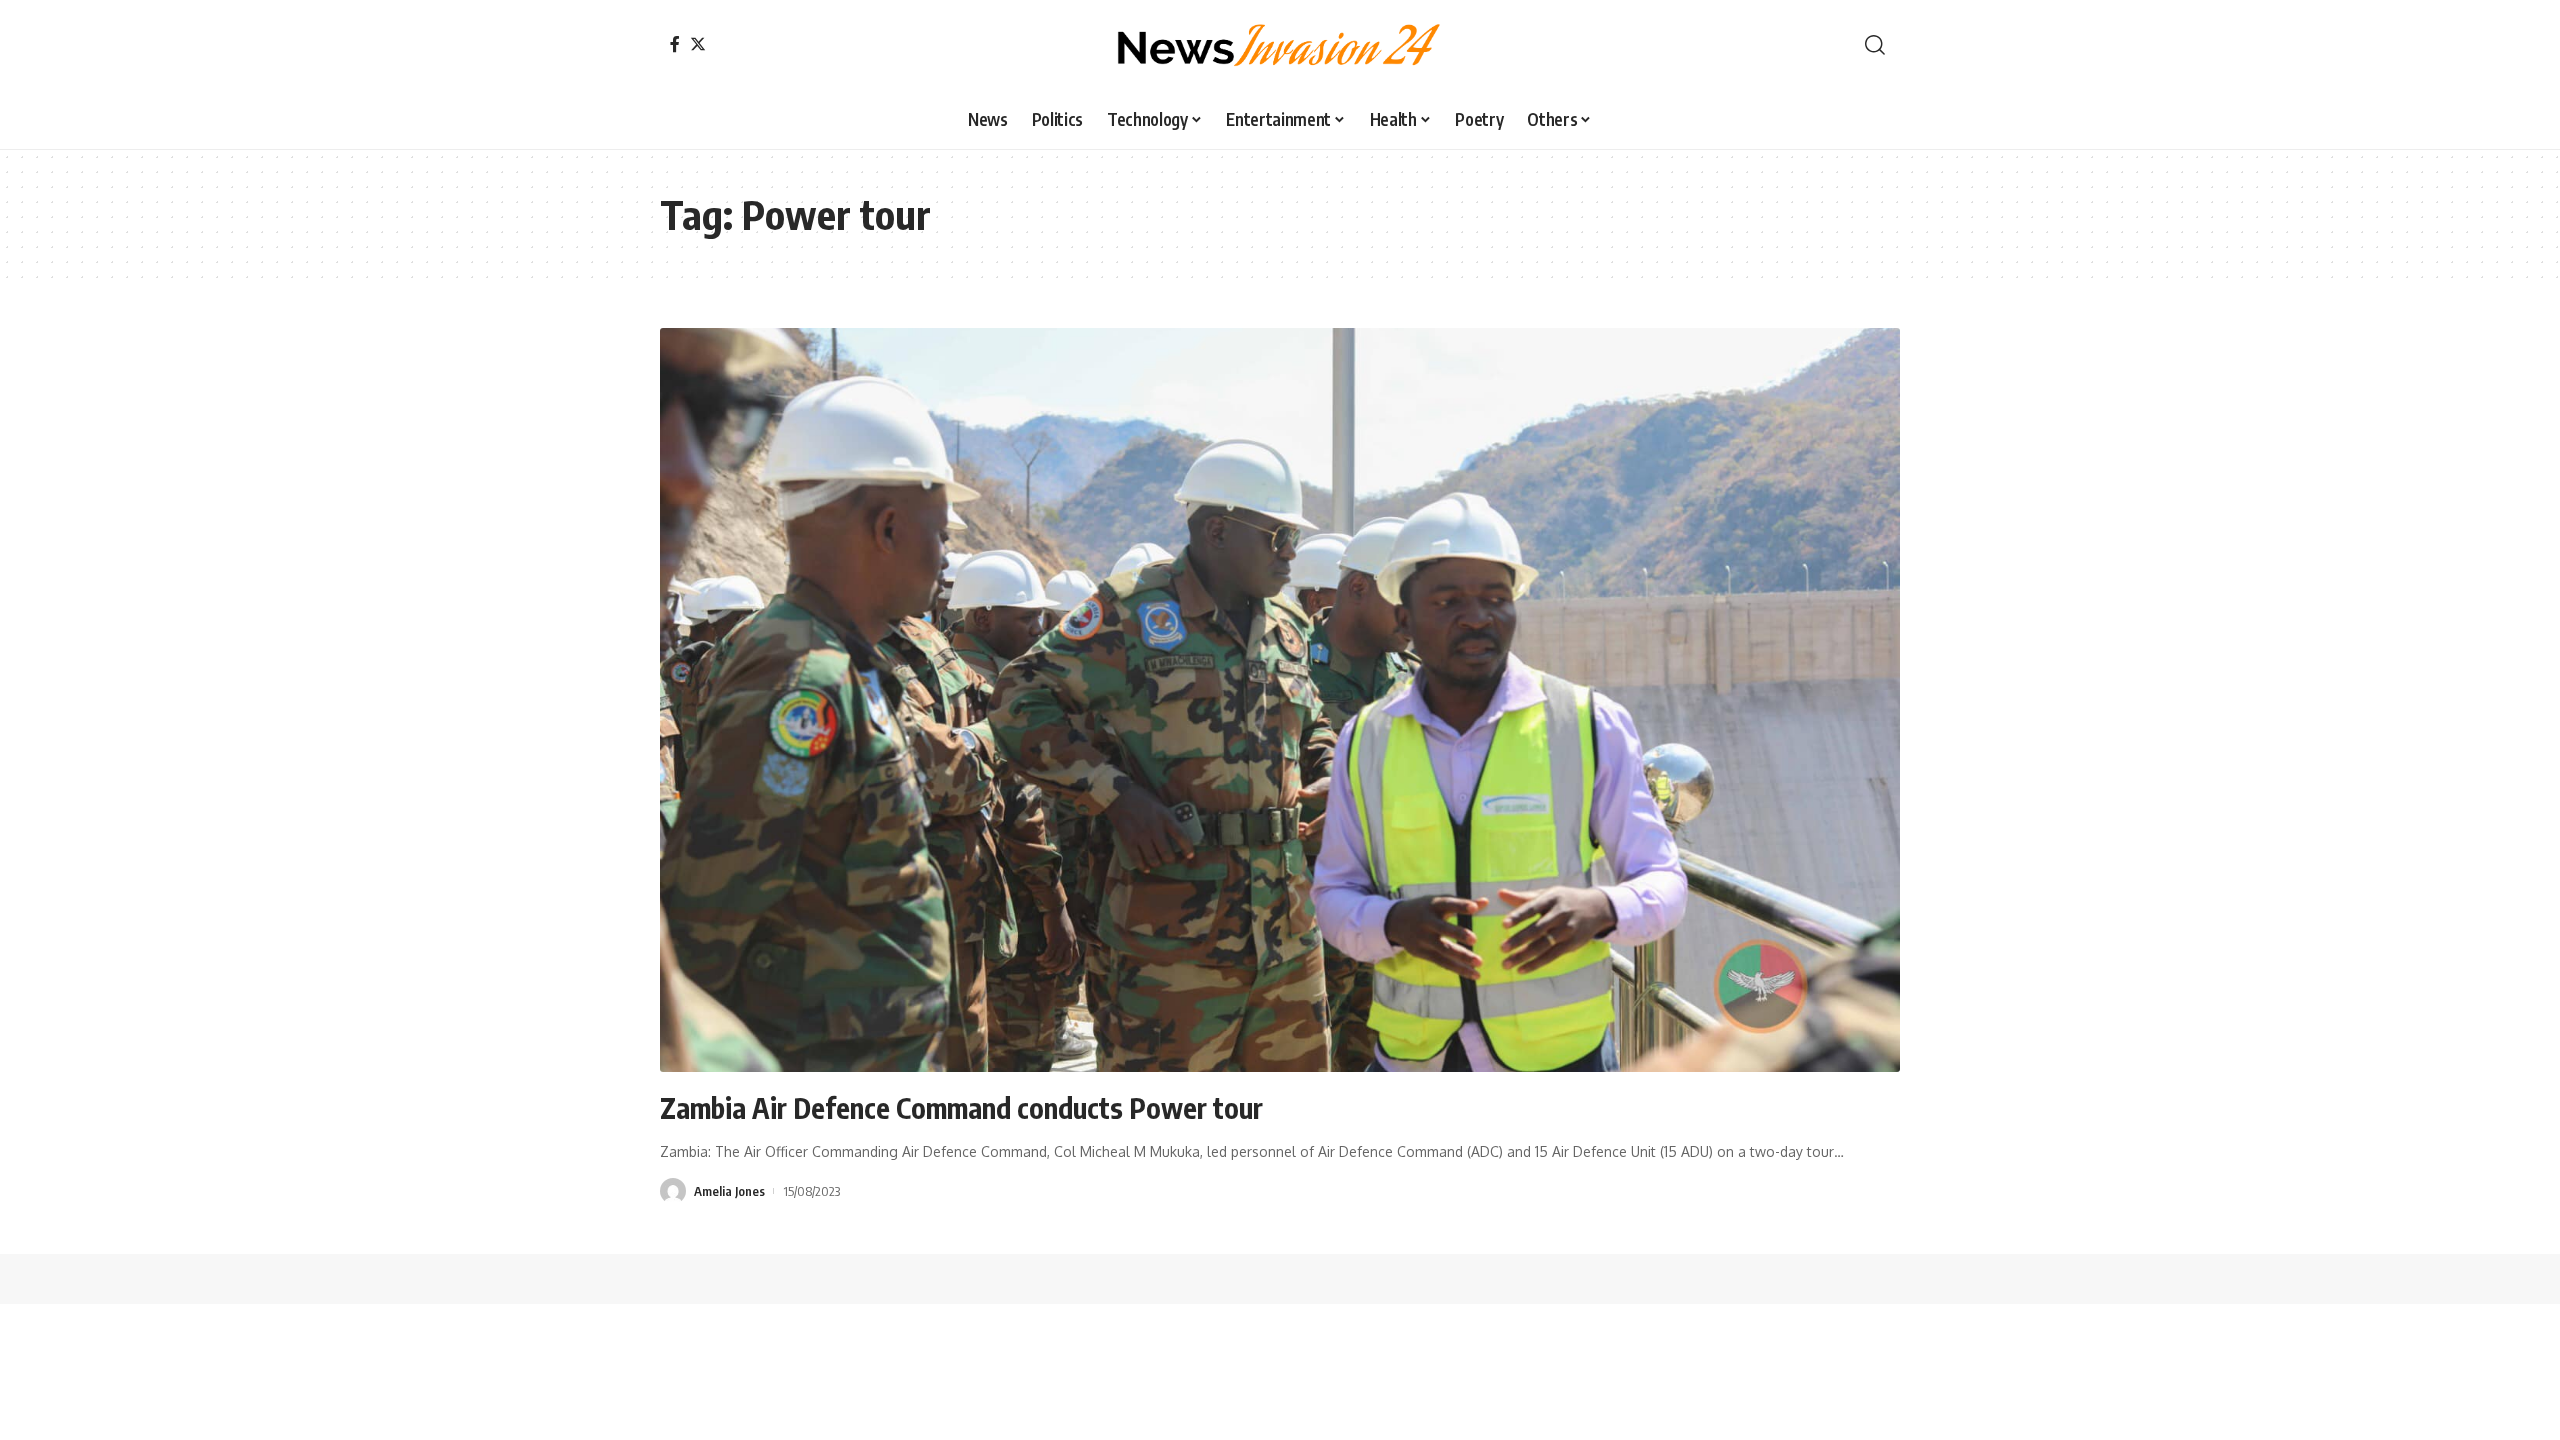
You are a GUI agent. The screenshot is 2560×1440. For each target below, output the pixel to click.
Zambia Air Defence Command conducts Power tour (961, 1107)
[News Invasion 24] (1280, 45)
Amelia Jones (729, 1191)
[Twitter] (698, 44)
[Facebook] (675, 44)
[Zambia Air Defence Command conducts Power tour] (1280, 700)
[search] (1875, 45)
